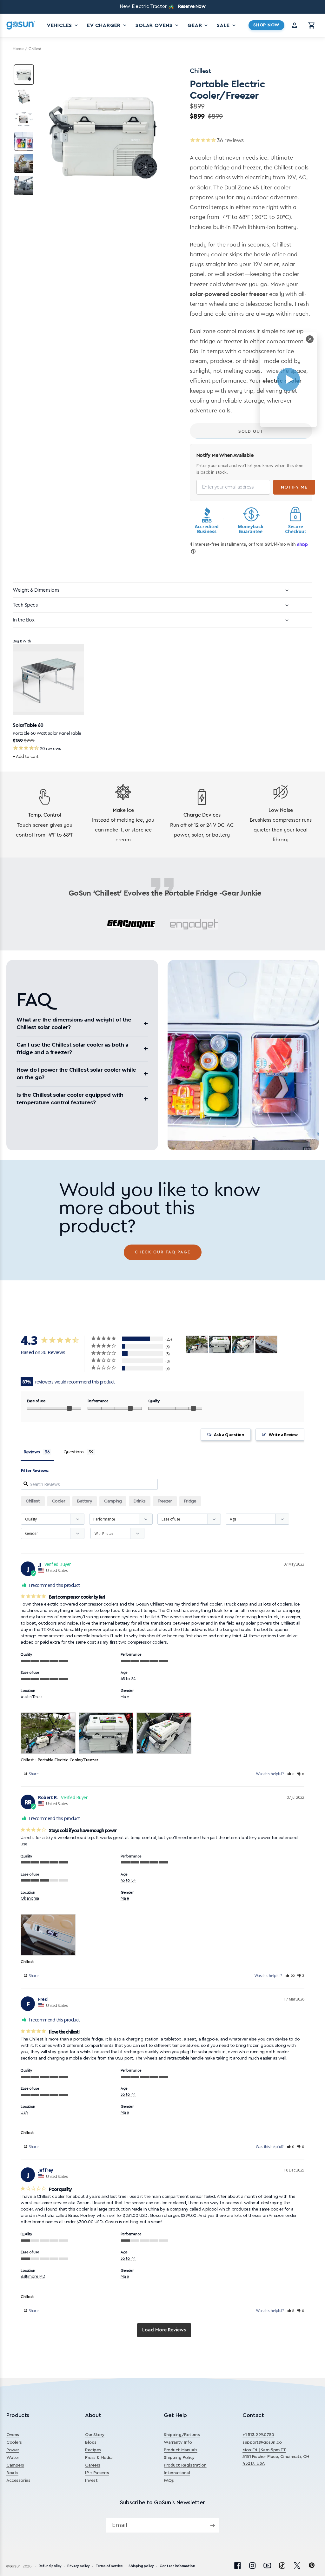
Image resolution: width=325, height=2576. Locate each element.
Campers (15, 2465)
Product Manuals (181, 2450)
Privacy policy (78, 2566)
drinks (139, 1501)
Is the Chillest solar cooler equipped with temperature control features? (70, 1099)
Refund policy (50, 2566)
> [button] (164, 2330)
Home (18, 49)
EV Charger (107, 25)
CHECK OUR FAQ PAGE (163, 1252)
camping (113, 1501)
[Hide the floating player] (310, 339)
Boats (12, 2473)
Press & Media (99, 2458)
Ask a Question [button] (229, 1435)
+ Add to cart (26, 756)
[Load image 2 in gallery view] (24, 97)
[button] (312, 25)
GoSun (15, 2566)
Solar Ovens (158, 25)
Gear (198, 25)
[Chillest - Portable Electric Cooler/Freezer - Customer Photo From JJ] (197, 1345)
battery (85, 1501)
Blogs (91, 2442)
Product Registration (185, 2465)
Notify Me (294, 487)
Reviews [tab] (32, 1452)
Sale (227, 25)
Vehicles (63, 25)
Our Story (95, 2435)
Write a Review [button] (283, 1435)
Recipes (93, 2450)
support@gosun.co (262, 2442)
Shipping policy (141, 2566)
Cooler (59, 1501)
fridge (190, 1501)
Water (13, 2458)
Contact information (177, 2566)
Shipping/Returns (182, 2435)
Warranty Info (178, 2442)
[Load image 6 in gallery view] (24, 186)
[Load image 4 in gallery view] (24, 141)
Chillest (33, 1501)
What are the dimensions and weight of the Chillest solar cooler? (74, 1024)
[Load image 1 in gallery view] (24, 75)
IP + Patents (97, 2473)
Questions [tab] (74, 1452)
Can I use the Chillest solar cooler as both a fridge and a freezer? (72, 1049)
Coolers (14, 2442)
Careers (93, 2465)
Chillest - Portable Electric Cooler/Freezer (59, 1760)
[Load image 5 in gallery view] (24, 163)
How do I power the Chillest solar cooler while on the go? (76, 1074)
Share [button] (33, 1774)
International (177, 2473)
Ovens (13, 2435)
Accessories (18, 2481)
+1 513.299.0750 (258, 2435)
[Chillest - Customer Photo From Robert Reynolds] (266, 1345)
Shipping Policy (179, 2458)
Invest (91, 2481)
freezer (165, 1501)
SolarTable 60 (28, 725)
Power (13, 2450)
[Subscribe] (212, 2525)
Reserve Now (192, 7)
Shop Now (266, 25)
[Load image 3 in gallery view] (24, 119)
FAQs (169, 2481)
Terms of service (109, 2566)
